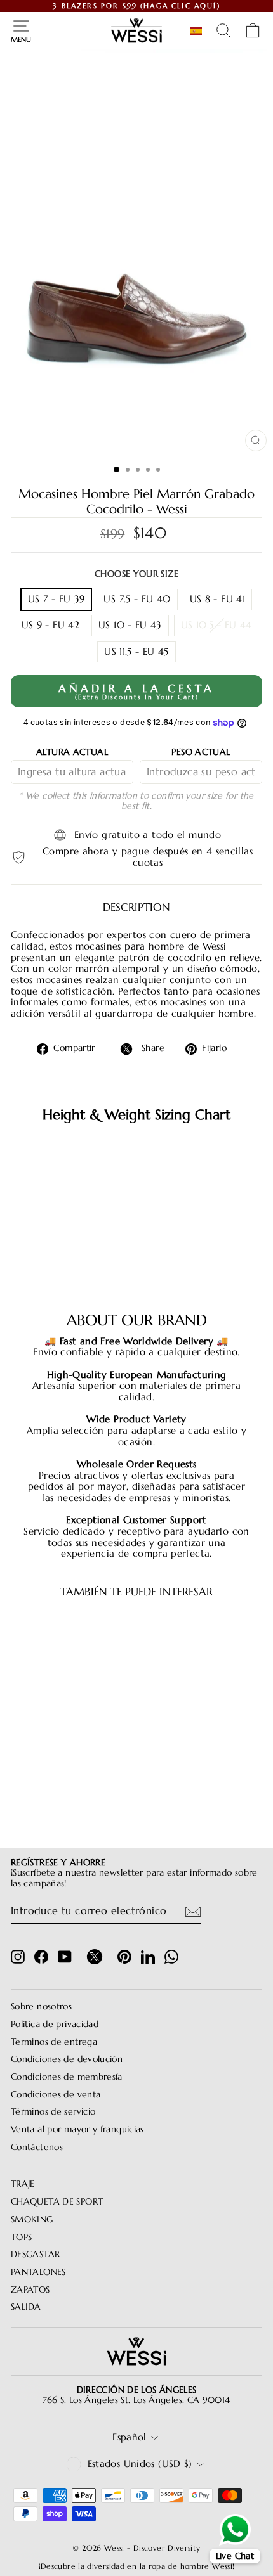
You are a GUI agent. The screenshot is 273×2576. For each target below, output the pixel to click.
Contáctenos (37, 2147)
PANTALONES (38, 2272)
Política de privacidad (55, 2024)
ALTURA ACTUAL (72, 752)
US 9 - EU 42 (50, 625)
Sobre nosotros (41, 2006)
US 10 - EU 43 (130, 625)
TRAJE (23, 2184)
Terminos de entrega (54, 2042)
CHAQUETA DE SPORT (57, 2202)
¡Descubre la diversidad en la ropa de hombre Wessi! (137, 2566)
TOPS (21, 2237)
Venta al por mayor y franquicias (77, 2129)
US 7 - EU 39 (56, 599)
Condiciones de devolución (67, 2059)
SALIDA (26, 2307)
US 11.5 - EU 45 (136, 652)
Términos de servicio (53, 2112)
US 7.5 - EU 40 (137, 599)
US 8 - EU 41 (217, 599)
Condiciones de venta (56, 2095)
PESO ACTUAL (201, 752)
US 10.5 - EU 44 (216, 625)
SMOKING (32, 2219)
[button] (199, 31)
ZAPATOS (30, 2290)
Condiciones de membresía (67, 2077)
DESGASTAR (35, 2254)
